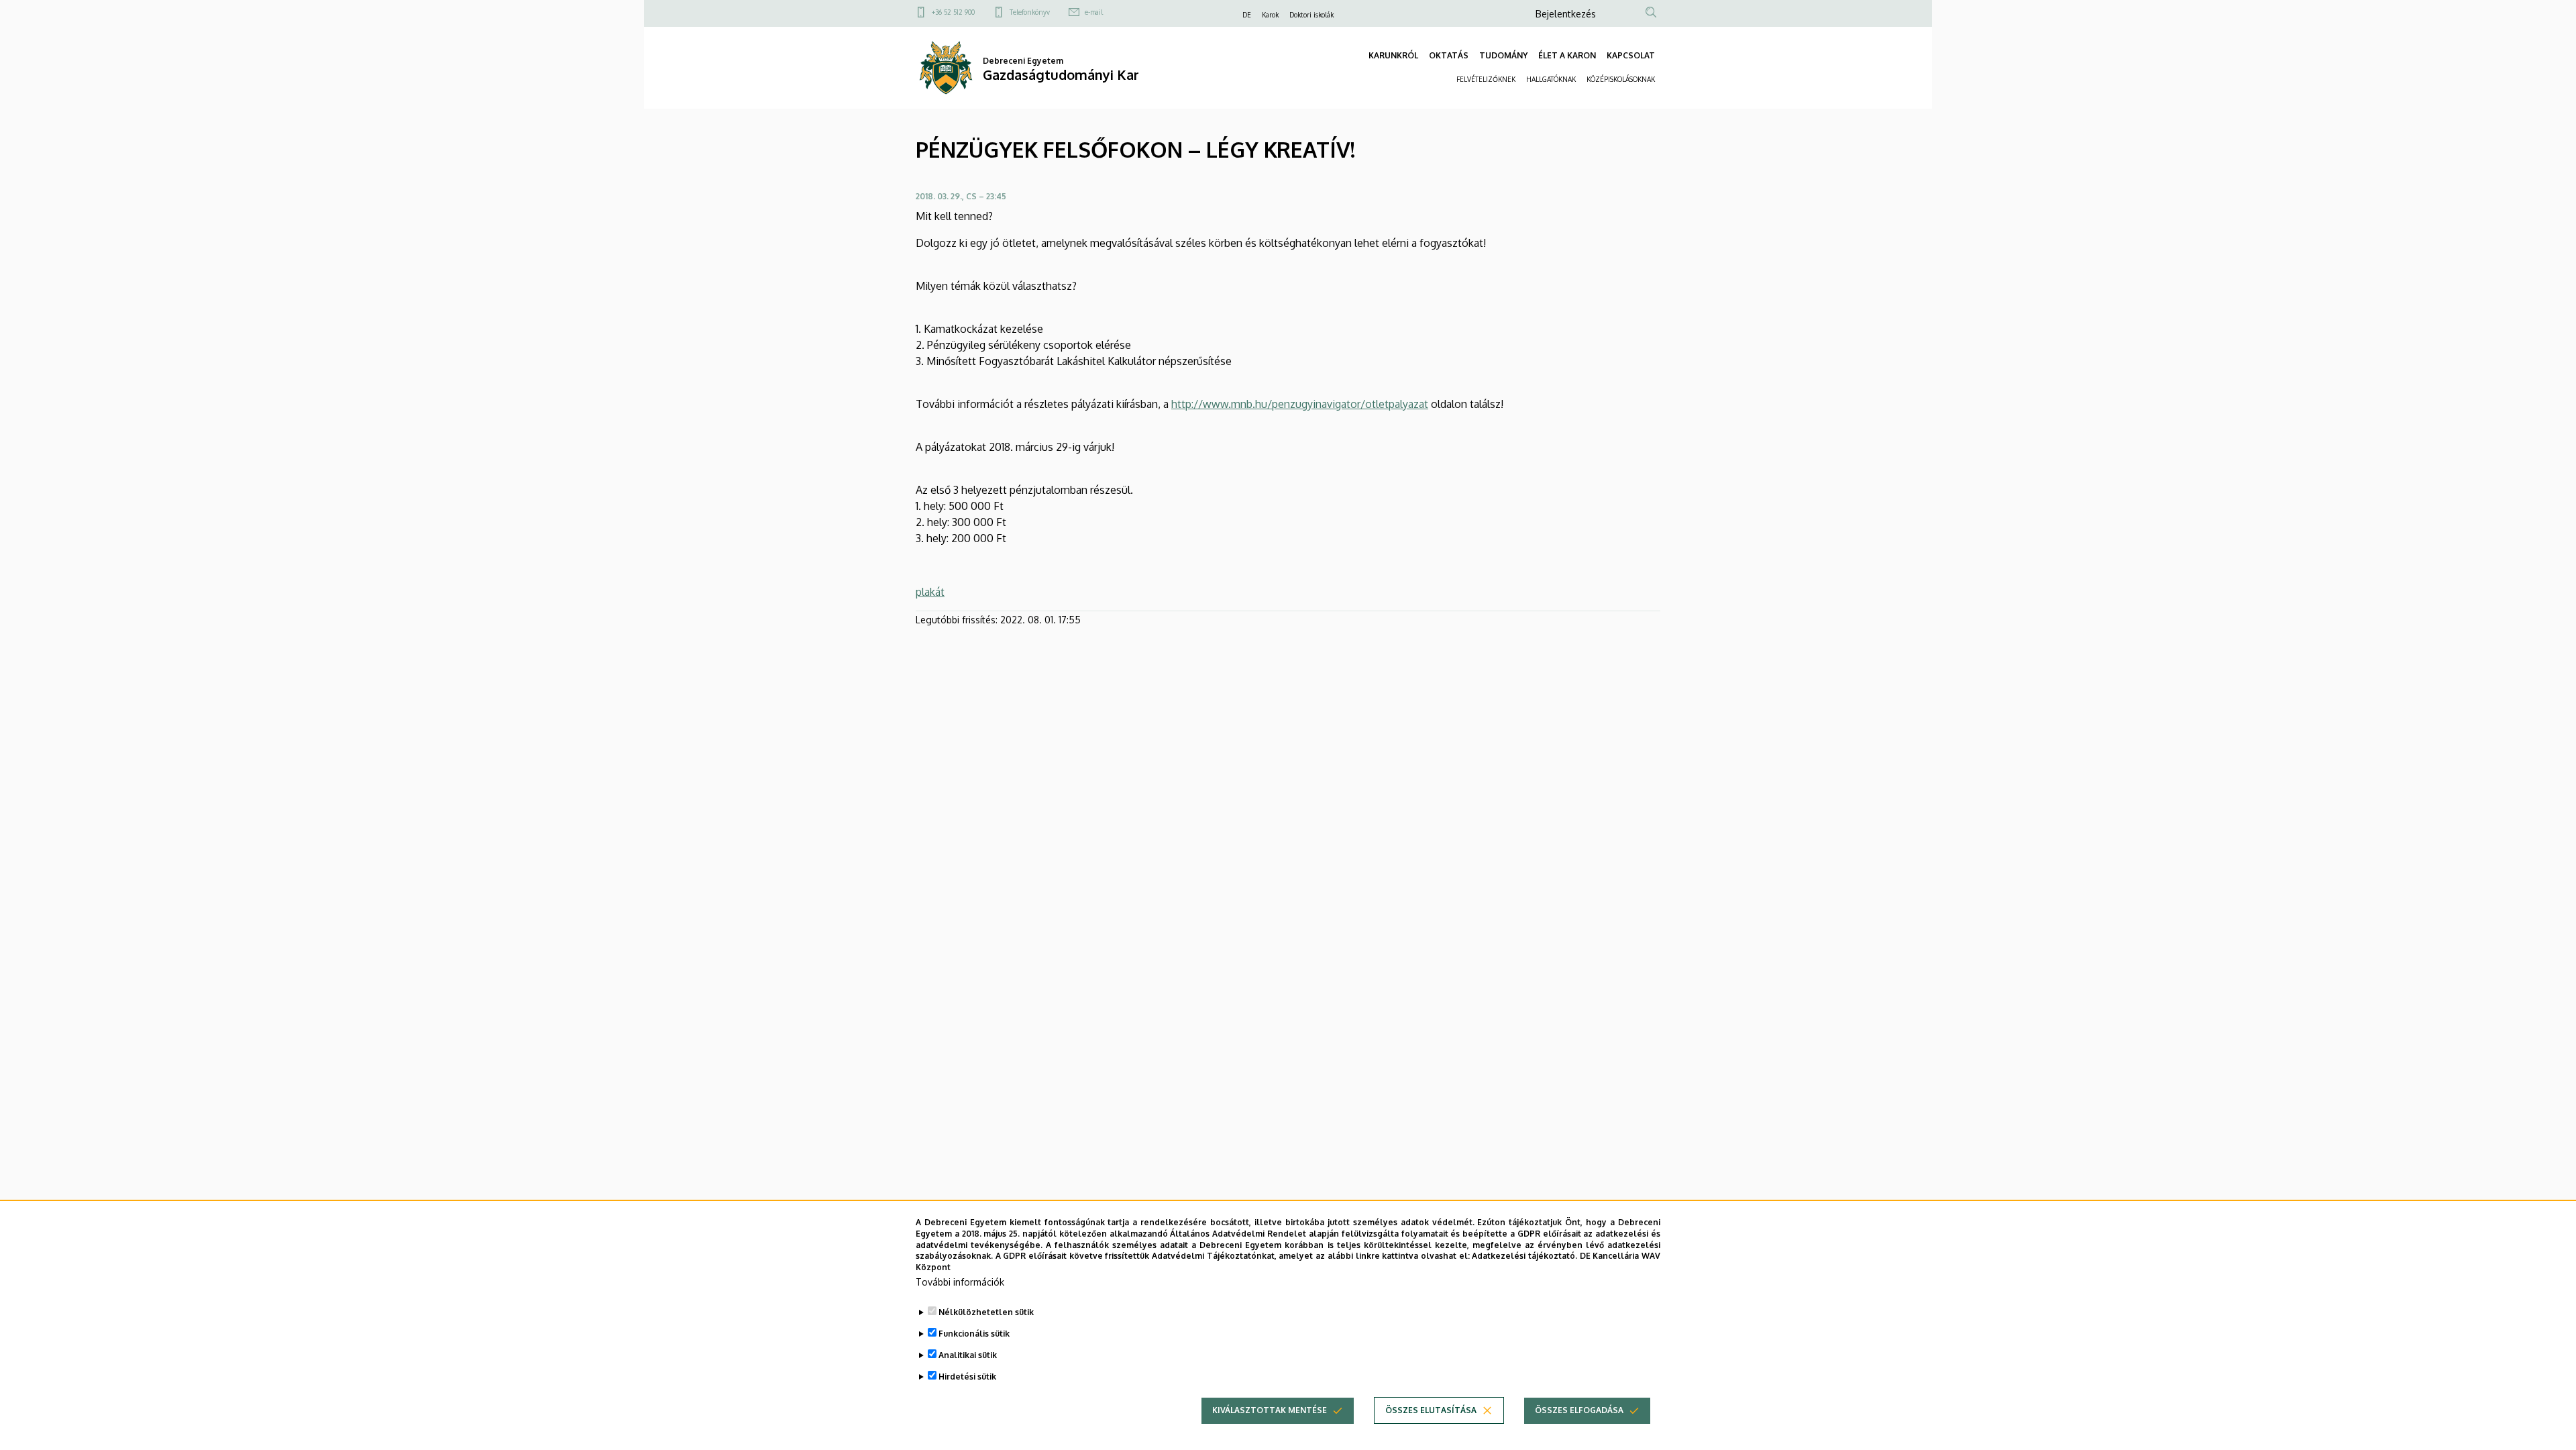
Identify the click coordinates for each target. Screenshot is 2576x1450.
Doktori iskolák (1311, 15)
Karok (1270, 15)
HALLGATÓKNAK (1551, 79)
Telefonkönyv (1030, 12)
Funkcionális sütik (974, 1334)
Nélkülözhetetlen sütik (986, 1312)
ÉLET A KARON (1567, 55)
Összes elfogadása (1579, 1410)
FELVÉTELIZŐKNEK (1486, 79)
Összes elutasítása (1431, 1410)
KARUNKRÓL (1393, 55)
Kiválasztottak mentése (1270, 1410)
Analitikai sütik (968, 1355)
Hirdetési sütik (967, 1377)
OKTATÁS (1449, 55)
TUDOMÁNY (1503, 55)
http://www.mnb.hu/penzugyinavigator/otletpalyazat (1300, 404)
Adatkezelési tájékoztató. (1524, 1256)
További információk (960, 1282)
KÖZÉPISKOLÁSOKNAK (1621, 79)
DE (1247, 15)
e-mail (1094, 12)
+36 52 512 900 (953, 12)
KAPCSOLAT (1631, 55)
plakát (930, 592)
